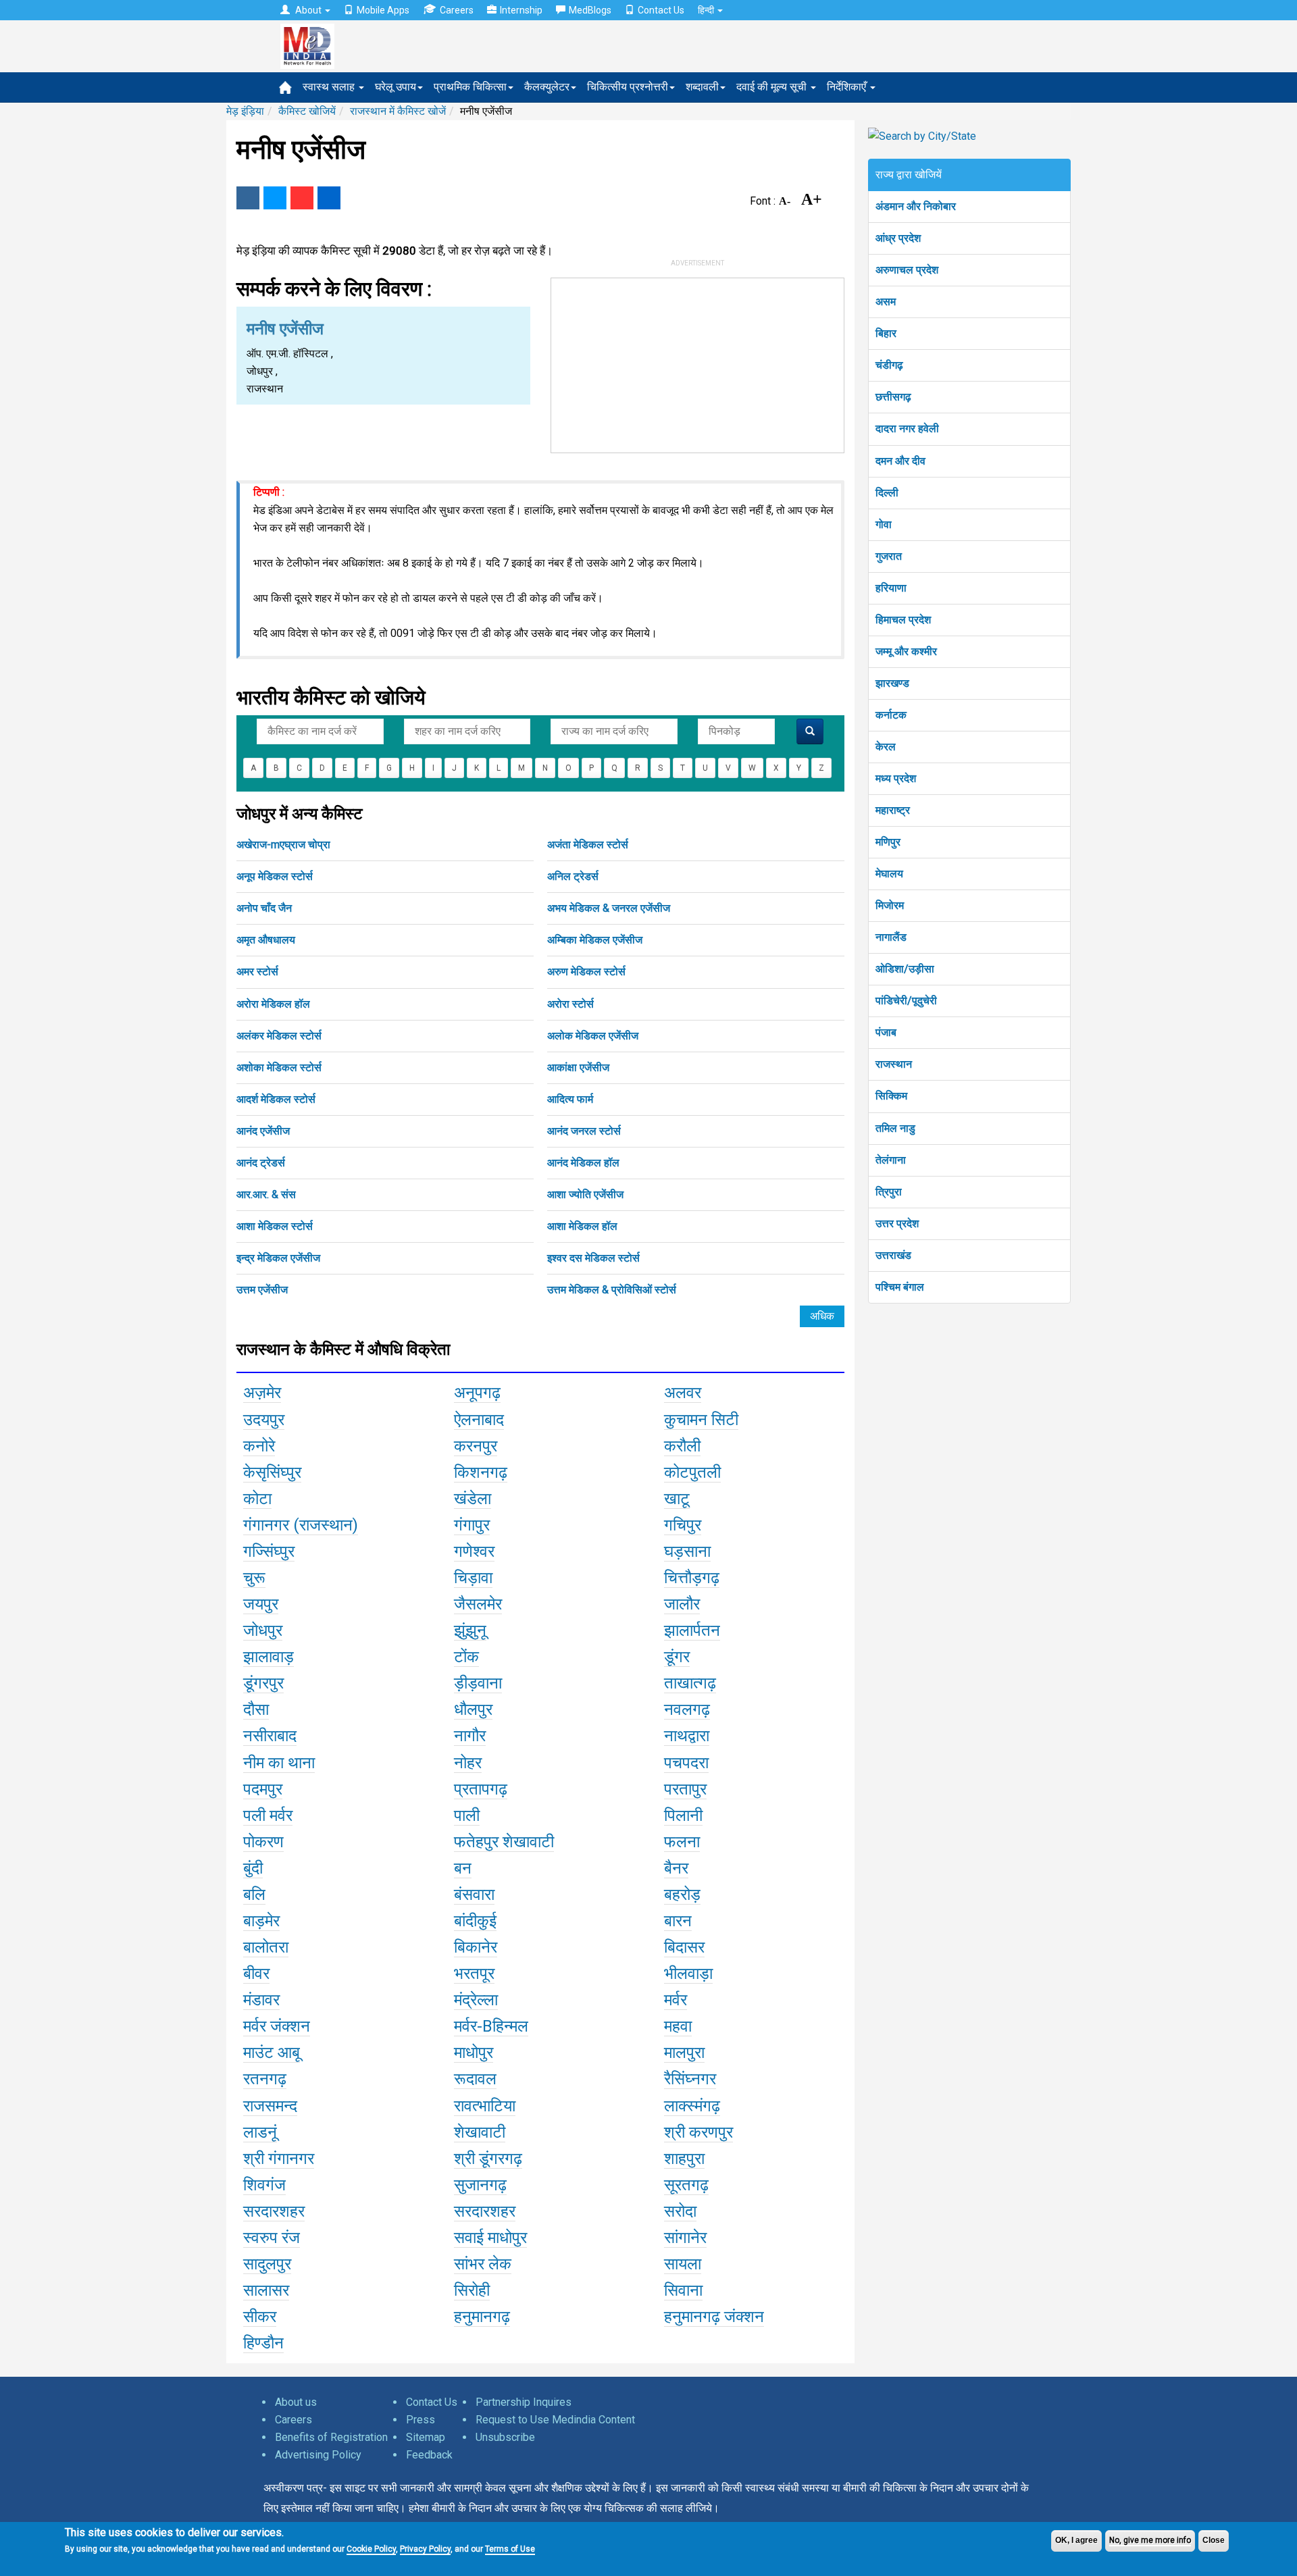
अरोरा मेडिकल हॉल (273, 1004)
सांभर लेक (483, 2264)
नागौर (470, 1736)
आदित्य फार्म (570, 1099)
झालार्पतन (692, 1630)
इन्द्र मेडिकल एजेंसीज (278, 1258)
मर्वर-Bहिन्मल (491, 2026)
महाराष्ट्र (893, 810)
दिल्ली (887, 493)
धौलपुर (473, 1709)
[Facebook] (248, 198)
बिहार (886, 333)
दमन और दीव (900, 461)
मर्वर (676, 2000)
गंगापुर (472, 1525)
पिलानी (683, 1815)
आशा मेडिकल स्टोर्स (275, 1226)
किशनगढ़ (481, 1472)
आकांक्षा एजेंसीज (578, 1067)
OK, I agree (1076, 2540)
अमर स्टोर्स (257, 972)
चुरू (254, 1578)
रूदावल (475, 2079)
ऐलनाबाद (479, 1420)
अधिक (822, 1316)
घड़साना (687, 1551)
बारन (678, 1921)
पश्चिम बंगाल (900, 1287)
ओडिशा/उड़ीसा (905, 969)
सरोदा (680, 2211)
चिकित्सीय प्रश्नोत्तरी (628, 87)
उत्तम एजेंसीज (262, 1290)
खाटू (677, 1499)
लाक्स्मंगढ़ (692, 2106)
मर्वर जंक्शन (277, 2026)
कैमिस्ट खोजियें (307, 111)
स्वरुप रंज (272, 2238)
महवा (678, 2026)
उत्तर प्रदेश (897, 1223)
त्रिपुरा (889, 1192)
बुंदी (253, 1868)
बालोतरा (266, 1947)
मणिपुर (888, 842)
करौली (682, 1446)
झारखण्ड (892, 683)
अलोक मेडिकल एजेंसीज (593, 1036)
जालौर (682, 1604)
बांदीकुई (475, 1921)
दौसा (256, 1709)
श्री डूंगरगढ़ (488, 2159)
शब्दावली (702, 87)
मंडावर (261, 2000)
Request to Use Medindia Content (555, 2420)
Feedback (429, 2455)
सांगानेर (685, 2238)
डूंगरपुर (263, 1683)
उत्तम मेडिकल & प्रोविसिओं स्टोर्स (612, 1290)
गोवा (884, 524)
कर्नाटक (891, 715)
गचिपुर (683, 1525)
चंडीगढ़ (889, 365)
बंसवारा (474, 1895)
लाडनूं (260, 2132)
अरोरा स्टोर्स (570, 1004)
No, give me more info (1150, 2540)
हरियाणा (891, 588)
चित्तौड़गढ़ (692, 1578)
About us (296, 2402)
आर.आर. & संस (266, 1194)
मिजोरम (890, 905)
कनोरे (259, 1446)
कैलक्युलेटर (547, 87)
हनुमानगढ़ (482, 2317)
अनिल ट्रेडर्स (573, 876)
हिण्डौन (263, 2343)
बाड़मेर (261, 1921)
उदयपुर (264, 1420)
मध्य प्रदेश (896, 778)
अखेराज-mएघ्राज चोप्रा (283, 845)
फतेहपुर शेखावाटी (504, 1842)
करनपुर (476, 1446)
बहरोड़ (682, 1895)
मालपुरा (684, 2053)
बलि (254, 1895)
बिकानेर (476, 1947)
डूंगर (677, 1657)
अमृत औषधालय (266, 940)
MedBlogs (590, 10)
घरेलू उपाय (396, 87)
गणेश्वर (474, 1551)
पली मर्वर (268, 1815)
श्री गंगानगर (279, 2159)
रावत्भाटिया (485, 2106)
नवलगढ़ (687, 1709)
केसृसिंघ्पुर (272, 1472)
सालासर (266, 2290)
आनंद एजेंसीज (263, 1131)
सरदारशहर (274, 2211)
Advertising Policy (318, 2455)
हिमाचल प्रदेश (903, 620)
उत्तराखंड (893, 1255)
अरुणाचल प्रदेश (907, 270)
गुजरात (889, 556)
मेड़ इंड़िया (245, 111)
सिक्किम (891, 1096)
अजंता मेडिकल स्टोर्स (588, 845)
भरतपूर (474, 1974)
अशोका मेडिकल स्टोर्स (279, 1067)
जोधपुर (263, 1630)
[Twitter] (275, 198)
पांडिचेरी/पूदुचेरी (906, 1001)
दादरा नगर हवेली (907, 429)
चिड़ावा (473, 1578)
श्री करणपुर (698, 2132)
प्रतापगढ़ (481, 1789)
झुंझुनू (470, 1630)
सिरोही (472, 2290)
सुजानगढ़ (480, 2185)
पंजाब (886, 1032)
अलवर (683, 1393)
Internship (521, 10)
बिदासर (684, 1947)
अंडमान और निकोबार (916, 206)
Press (421, 2420)
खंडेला (473, 1499)
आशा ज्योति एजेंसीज (585, 1194)
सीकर (260, 2317)
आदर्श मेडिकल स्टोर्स (276, 1099)
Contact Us (661, 10)
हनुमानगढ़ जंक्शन (714, 2317)
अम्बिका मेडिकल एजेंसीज (595, 940)
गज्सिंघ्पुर (269, 1551)
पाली (467, 1815)
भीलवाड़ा (688, 1974)
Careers (457, 10)
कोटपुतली (692, 1472)
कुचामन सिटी (701, 1420)
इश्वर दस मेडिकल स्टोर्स (593, 1258)
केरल (886, 747)
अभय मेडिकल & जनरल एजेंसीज (609, 908)
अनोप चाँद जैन (264, 908)
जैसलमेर (478, 1604)
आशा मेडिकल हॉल (582, 1226)
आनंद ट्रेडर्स (261, 1163)
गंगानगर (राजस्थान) (301, 1525)
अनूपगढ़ (477, 1393)
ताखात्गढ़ (690, 1683)
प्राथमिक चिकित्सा (470, 87)
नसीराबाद (270, 1736)
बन (463, 1868)
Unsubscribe (505, 2437)
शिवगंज (264, 2185)
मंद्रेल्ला (476, 2000)
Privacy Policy (425, 2549)
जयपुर (261, 1604)
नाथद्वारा (687, 1736)
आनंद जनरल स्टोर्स (584, 1131)
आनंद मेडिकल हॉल (583, 1163)
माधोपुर (474, 2053)
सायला (683, 2264)
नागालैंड (891, 937)
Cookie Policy (371, 2549)
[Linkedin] (329, 198)
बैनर (676, 1868)
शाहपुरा (684, 2159)
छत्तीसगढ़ (893, 397)
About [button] (308, 10)
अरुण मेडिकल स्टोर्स (586, 972)
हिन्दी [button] (707, 10)
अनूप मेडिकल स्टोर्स (275, 876)
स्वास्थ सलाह (330, 87)
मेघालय (889, 874)
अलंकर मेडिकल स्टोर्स (279, 1036)
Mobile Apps (383, 10)
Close (1214, 2540)
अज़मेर (262, 1393)
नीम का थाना (279, 1763)
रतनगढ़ (265, 2079)
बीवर (256, 1974)
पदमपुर (263, 1789)
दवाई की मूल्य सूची (773, 87)
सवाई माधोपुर (490, 2238)
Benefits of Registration (331, 2437)
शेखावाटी (480, 2132)
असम (886, 302)
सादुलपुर (267, 2264)
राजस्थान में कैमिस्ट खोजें (398, 111)
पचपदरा (686, 1763)
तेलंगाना (891, 1160)
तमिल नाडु (895, 1128)
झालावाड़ (269, 1657)
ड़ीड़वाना (478, 1683)
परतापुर (685, 1789)
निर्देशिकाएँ (848, 87)
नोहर (468, 1763)
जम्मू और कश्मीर (906, 651)
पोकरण (263, 1842)
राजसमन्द (270, 2106)
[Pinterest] (302, 198)
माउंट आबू (272, 2053)
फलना (682, 1842)
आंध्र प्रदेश (898, 238)
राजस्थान (894, 1064)
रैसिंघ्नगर (690, 2079)
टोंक (466, 1657)
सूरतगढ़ (686, 2185)
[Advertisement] (698, 363)
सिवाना (683, 2290)
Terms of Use (510, 2549)
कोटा (257, 1499)
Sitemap (426, 2437)
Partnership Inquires (524, 2402)
